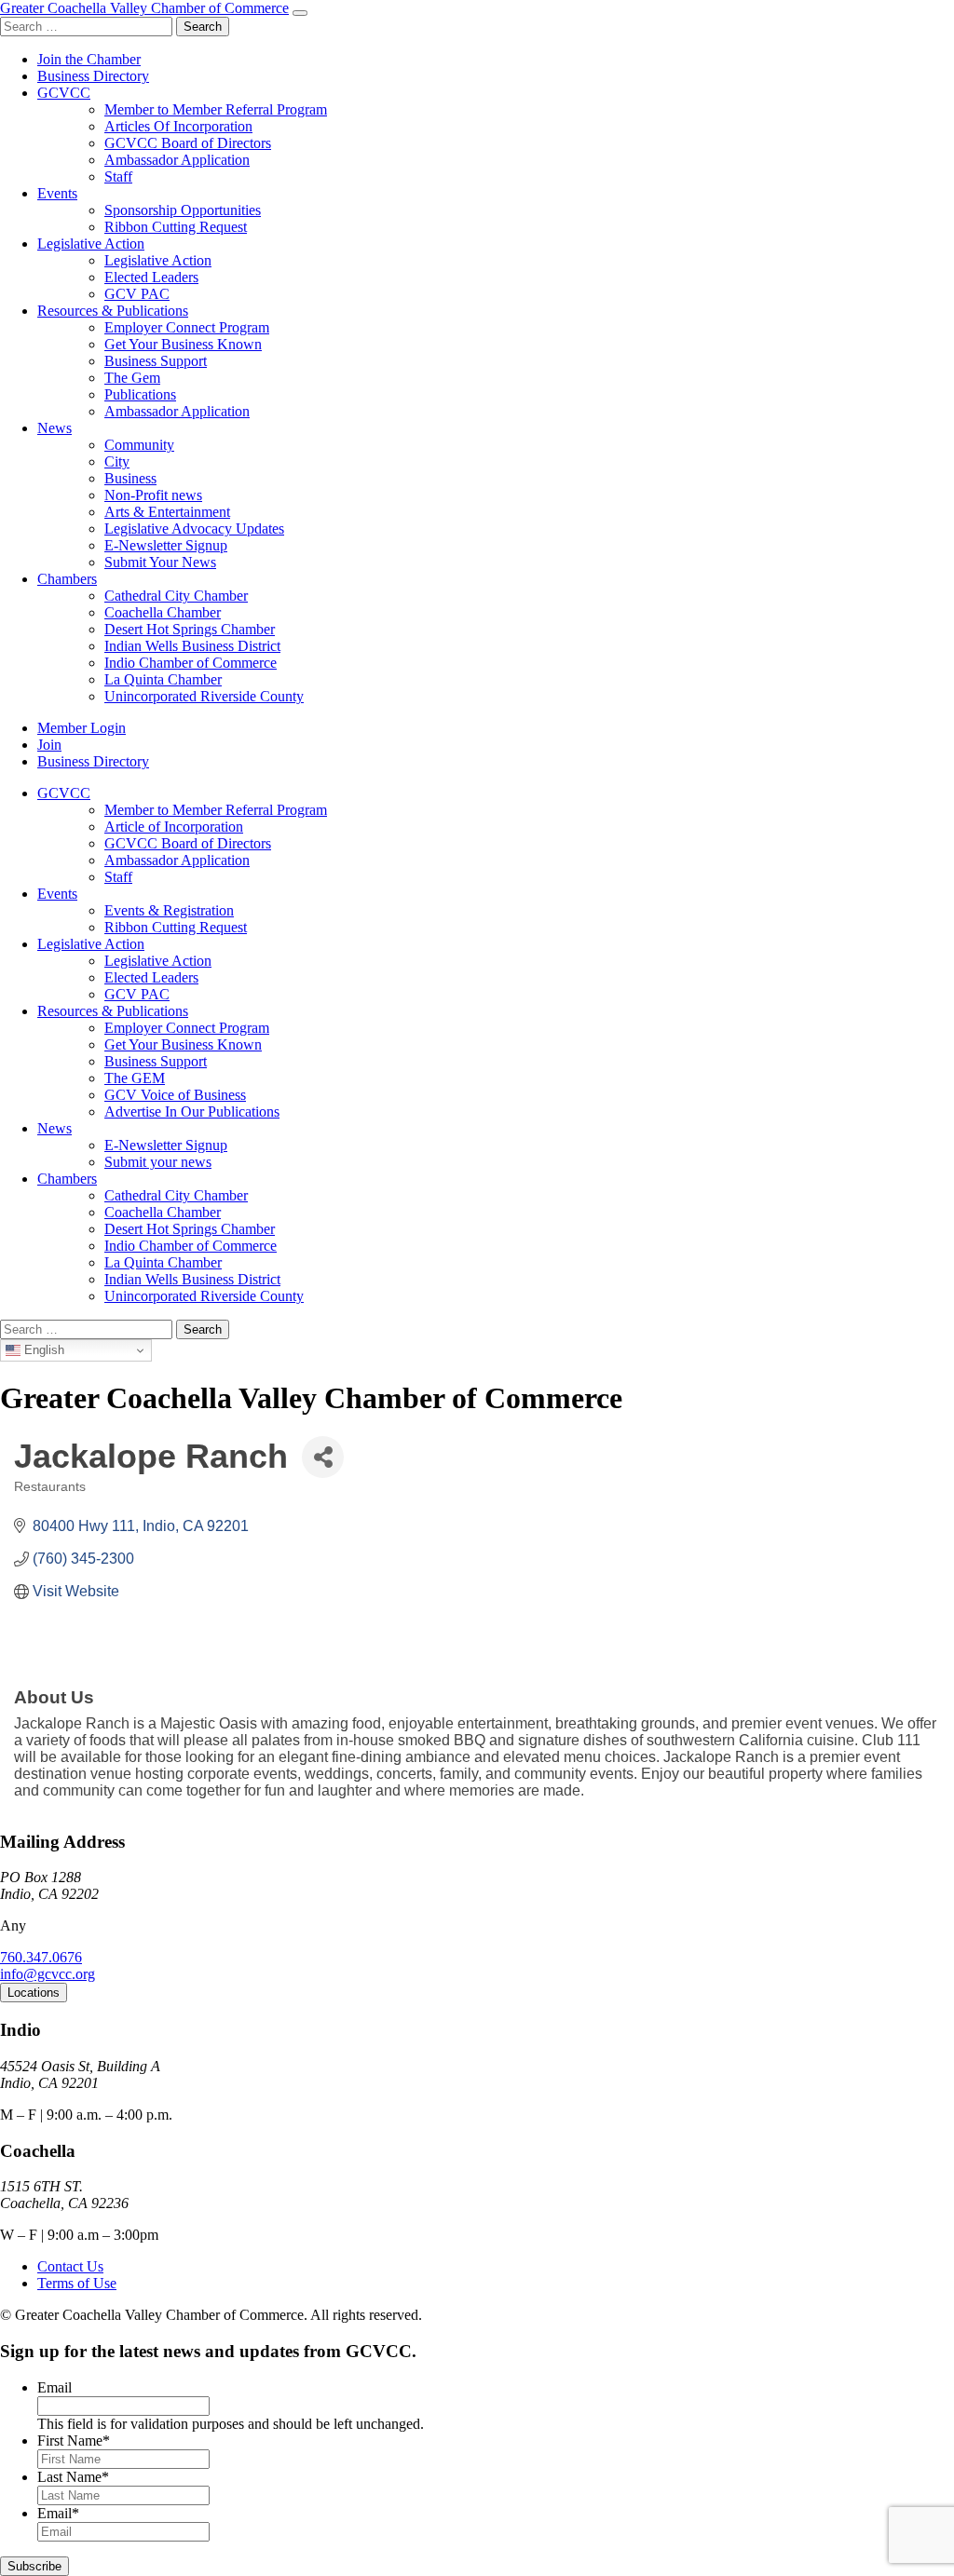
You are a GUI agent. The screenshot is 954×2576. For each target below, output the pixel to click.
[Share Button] (323, 1457)
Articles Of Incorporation (178, 126)
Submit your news (158, 1162)
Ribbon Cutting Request (176, 227)
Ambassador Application (177, 160)
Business (130, 478)
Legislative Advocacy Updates (194, 529)
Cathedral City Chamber (176, 596)
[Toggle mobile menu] (300, 13)
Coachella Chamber (163, 612)
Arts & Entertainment (167, 512)
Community (139, 445)
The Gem (132, 378)
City (117, 461)
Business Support (156, 361)
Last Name (73, 2477)
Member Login (82, 728)
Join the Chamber (89, 59)
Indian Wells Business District (192, 646)
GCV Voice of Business (175, 1095)
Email (55, 2387)
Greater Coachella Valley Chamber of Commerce (144, 8)
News (55, 428)
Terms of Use (77, 2283)
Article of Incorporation (174, 827)
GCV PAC (137, 294)
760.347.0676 (41, 1957)
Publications (140, 394)
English (42, 1350)
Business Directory (93, 76)
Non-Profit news (153, 495)
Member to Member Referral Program (216, 109)
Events (57, 193)
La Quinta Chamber (163, 679)
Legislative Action (91, 244)
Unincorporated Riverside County (204, 696)
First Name (74, 2440)
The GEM (135, 1078)
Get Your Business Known (183, 344)
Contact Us (70, 2266)
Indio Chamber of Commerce (191, 663)
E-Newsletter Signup (166, 545)
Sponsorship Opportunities (183, 210)
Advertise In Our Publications (192, 1112)
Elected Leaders (151, 277)
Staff (118, 176)
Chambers (67, 579)
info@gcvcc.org (48, 1974)
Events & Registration (169, 910)
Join (49, 745)
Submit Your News (160, 562)
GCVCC (64, 93)
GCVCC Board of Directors (188, 143)
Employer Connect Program (187, 327)
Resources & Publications (113, 311)
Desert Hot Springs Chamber (190, 629)
